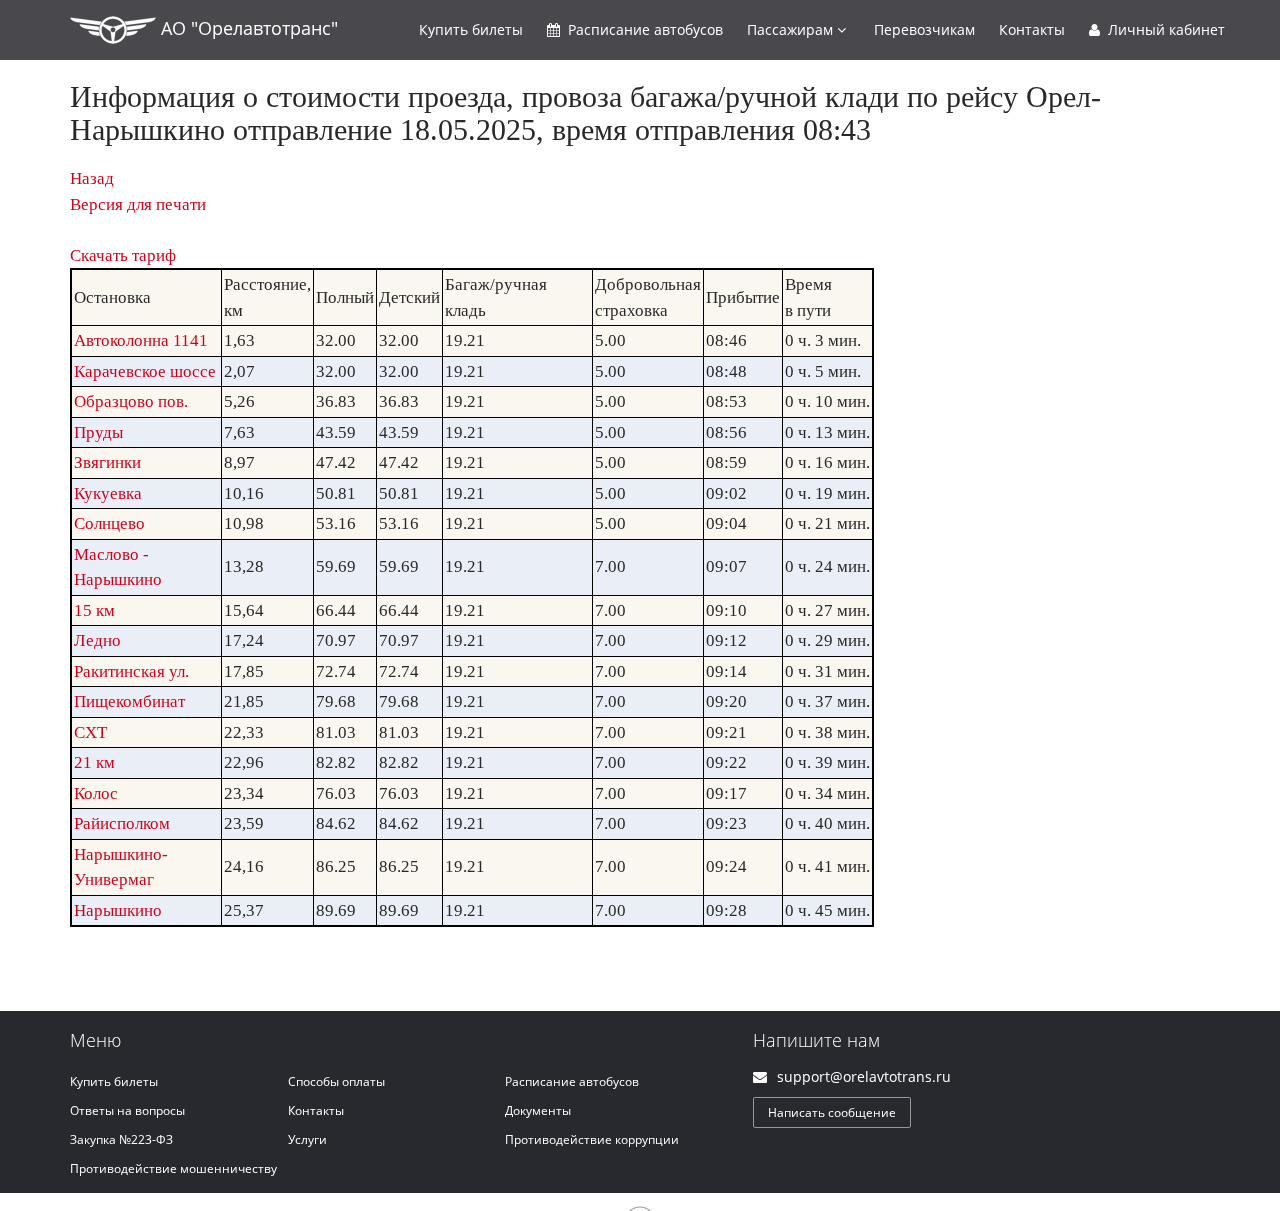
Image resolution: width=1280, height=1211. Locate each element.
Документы (538, 1110)
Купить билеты (114, 1081)
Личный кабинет (1164, 29)
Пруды (98, 432)
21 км (94, 762)
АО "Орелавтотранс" (247, 28)
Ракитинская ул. (131, 671)
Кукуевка (108, 493)
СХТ (90, 732)
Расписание (643, 29)
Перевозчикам (924, 29)
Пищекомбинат (129, 701)
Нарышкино (118, 910)
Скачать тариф (123, 255)
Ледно (97, 640)
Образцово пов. (131, 401)
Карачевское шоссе (145, 371)
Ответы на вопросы (127, 1110)
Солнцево (109, 523)
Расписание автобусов (572, 1081)
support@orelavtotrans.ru (864, 1076)
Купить (471, 29)
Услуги (307, 1139)
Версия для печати (138, 204)
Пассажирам (792, 29)
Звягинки (107, 462)
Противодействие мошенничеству (173, 1168)
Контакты (1032, 29)
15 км (94, 610)
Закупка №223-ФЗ (121, 1139)
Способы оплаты (336, 1081)
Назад (92, 178)
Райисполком (122, 823)
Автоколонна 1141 (141, 340)
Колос (96, 793)
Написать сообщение (832, 1112)
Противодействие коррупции (592, 1139)
